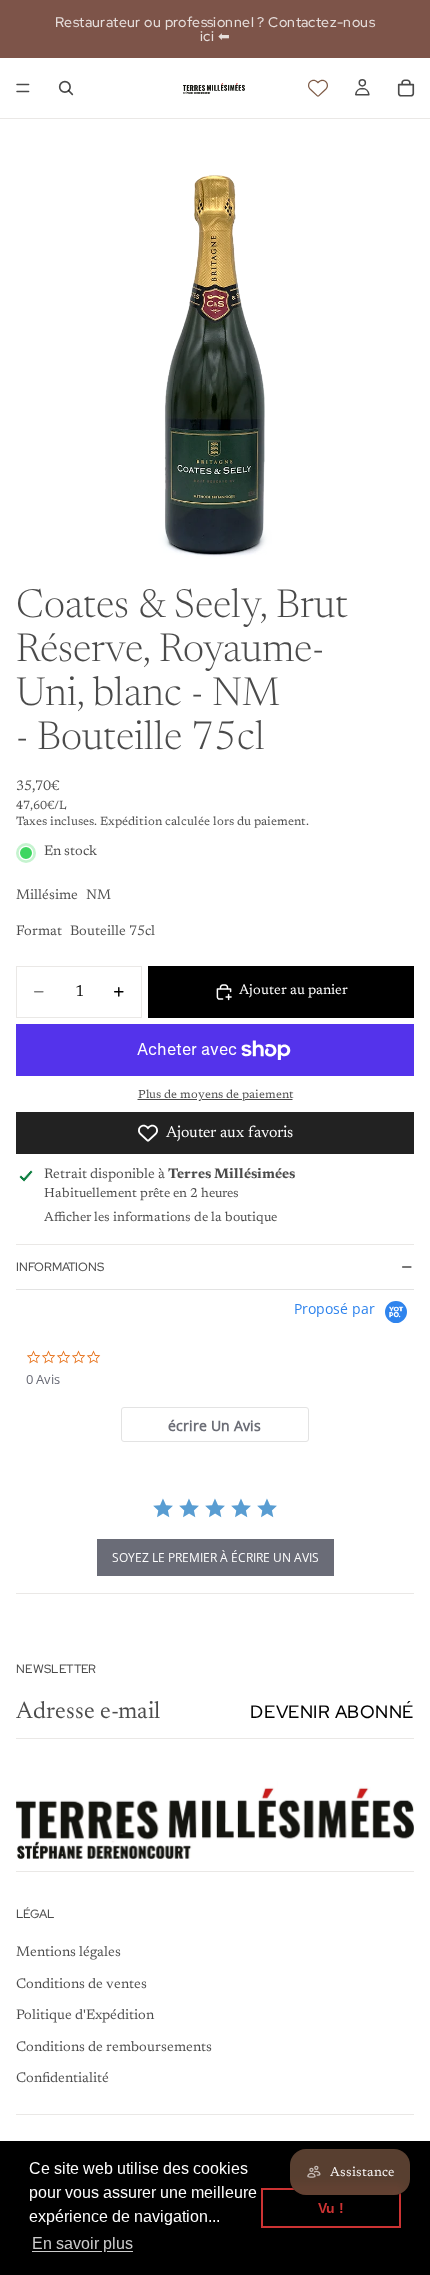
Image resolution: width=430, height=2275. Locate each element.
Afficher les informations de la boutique (160, 1217)
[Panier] (406, 88)
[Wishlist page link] (318, 88)
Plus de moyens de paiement (215, 1095)
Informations (60, 1267)
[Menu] (23, 88)
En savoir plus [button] (82, 2243)
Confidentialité (62, 2080)
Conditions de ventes (81, 1985)
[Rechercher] (66, 88)
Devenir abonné (332, 1711)
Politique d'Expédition (85, 2016)
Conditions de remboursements (114, 2048)
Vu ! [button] (331, 2208)
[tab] (214, 1424)
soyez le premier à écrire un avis (215, 1557)
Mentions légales (68, 1953)
